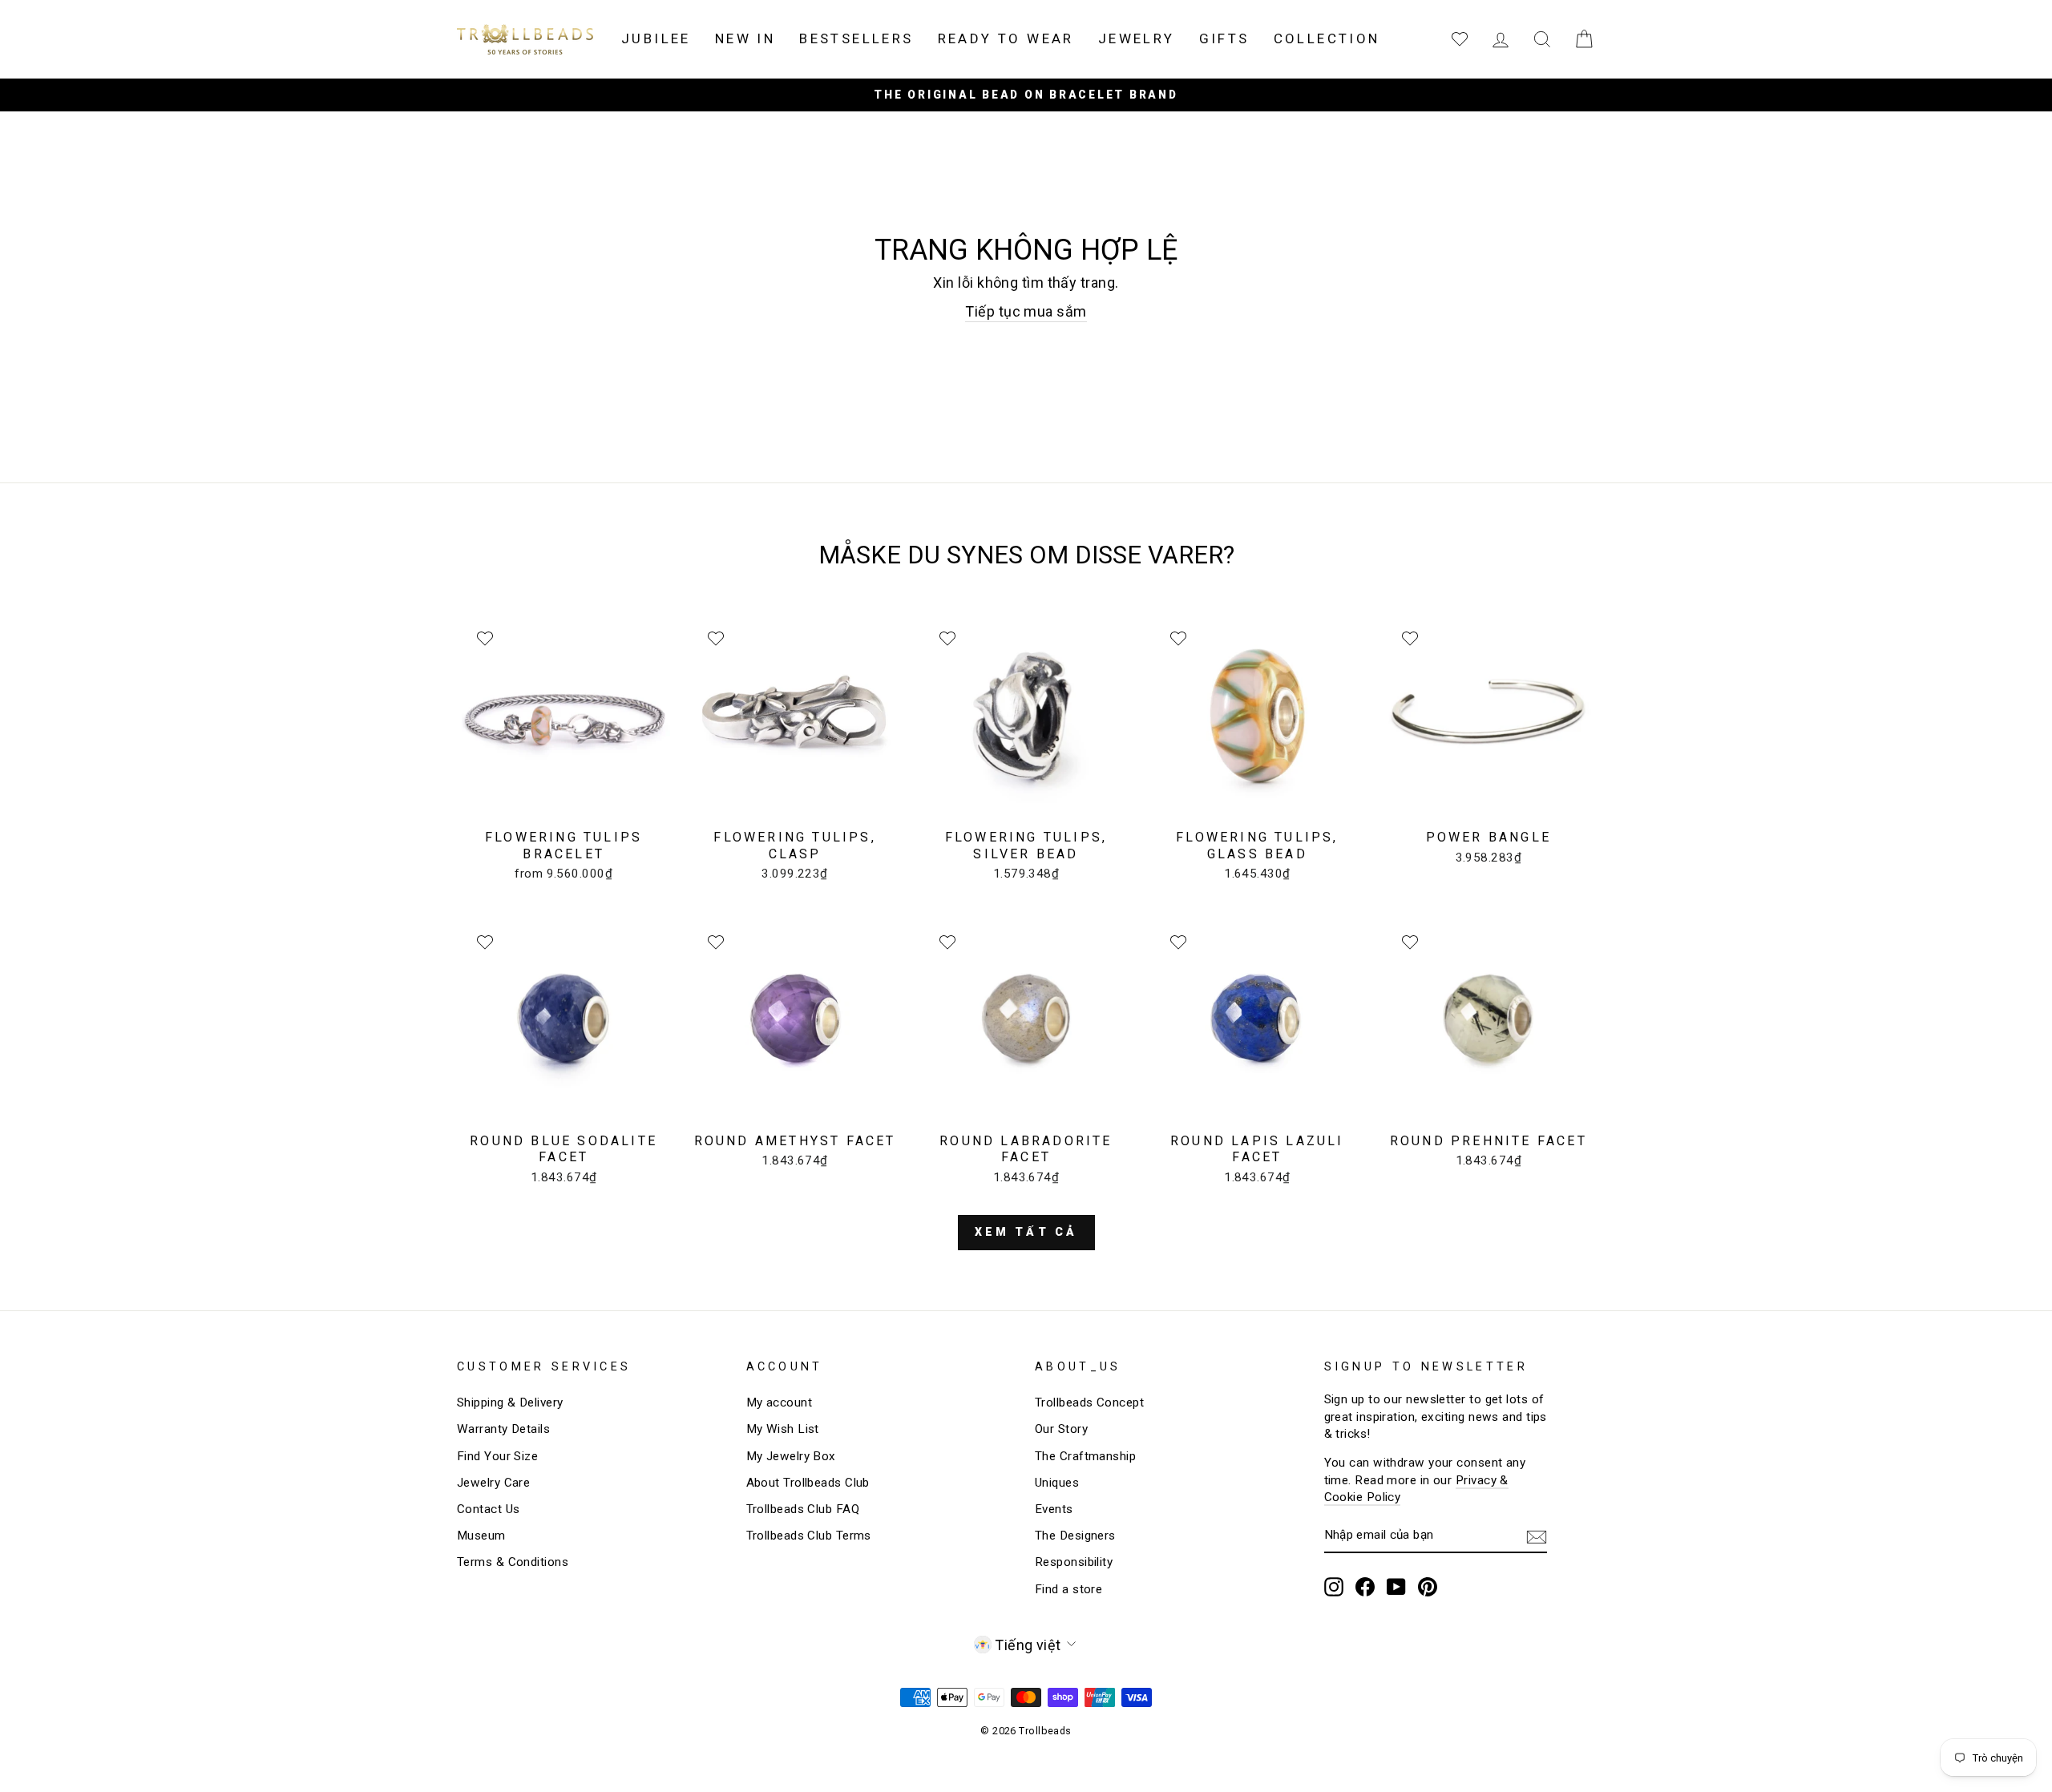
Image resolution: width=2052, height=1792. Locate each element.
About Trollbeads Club (808, 1483)
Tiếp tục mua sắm (1026, 311)
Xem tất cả (1026, 1232)
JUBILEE (656, 38)
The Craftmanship (1085, 1456)
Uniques (1057, 1483)
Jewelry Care (493, 1483)
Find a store (1068, 1589)
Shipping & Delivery (510, 1403)
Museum (481, 1536)
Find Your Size (497, 1456)
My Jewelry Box (791, 1456)
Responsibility (1074, 1562)
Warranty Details (503, 1429)
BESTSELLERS (856, 38)
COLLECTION (1327, 38)
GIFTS (1224, 38)
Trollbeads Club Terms (809, 1536)
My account (780, 1403)
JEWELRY (1137, 38)
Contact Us (489, 1509)
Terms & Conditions (513, 1562)
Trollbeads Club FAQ (803, 1509)
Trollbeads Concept (1089, 1403)
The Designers (1075, 1536)
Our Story (1061, 1429)
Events (1054, 1509)
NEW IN (745, 38)
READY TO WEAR (1006, 38)
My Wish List (783, 1429)
